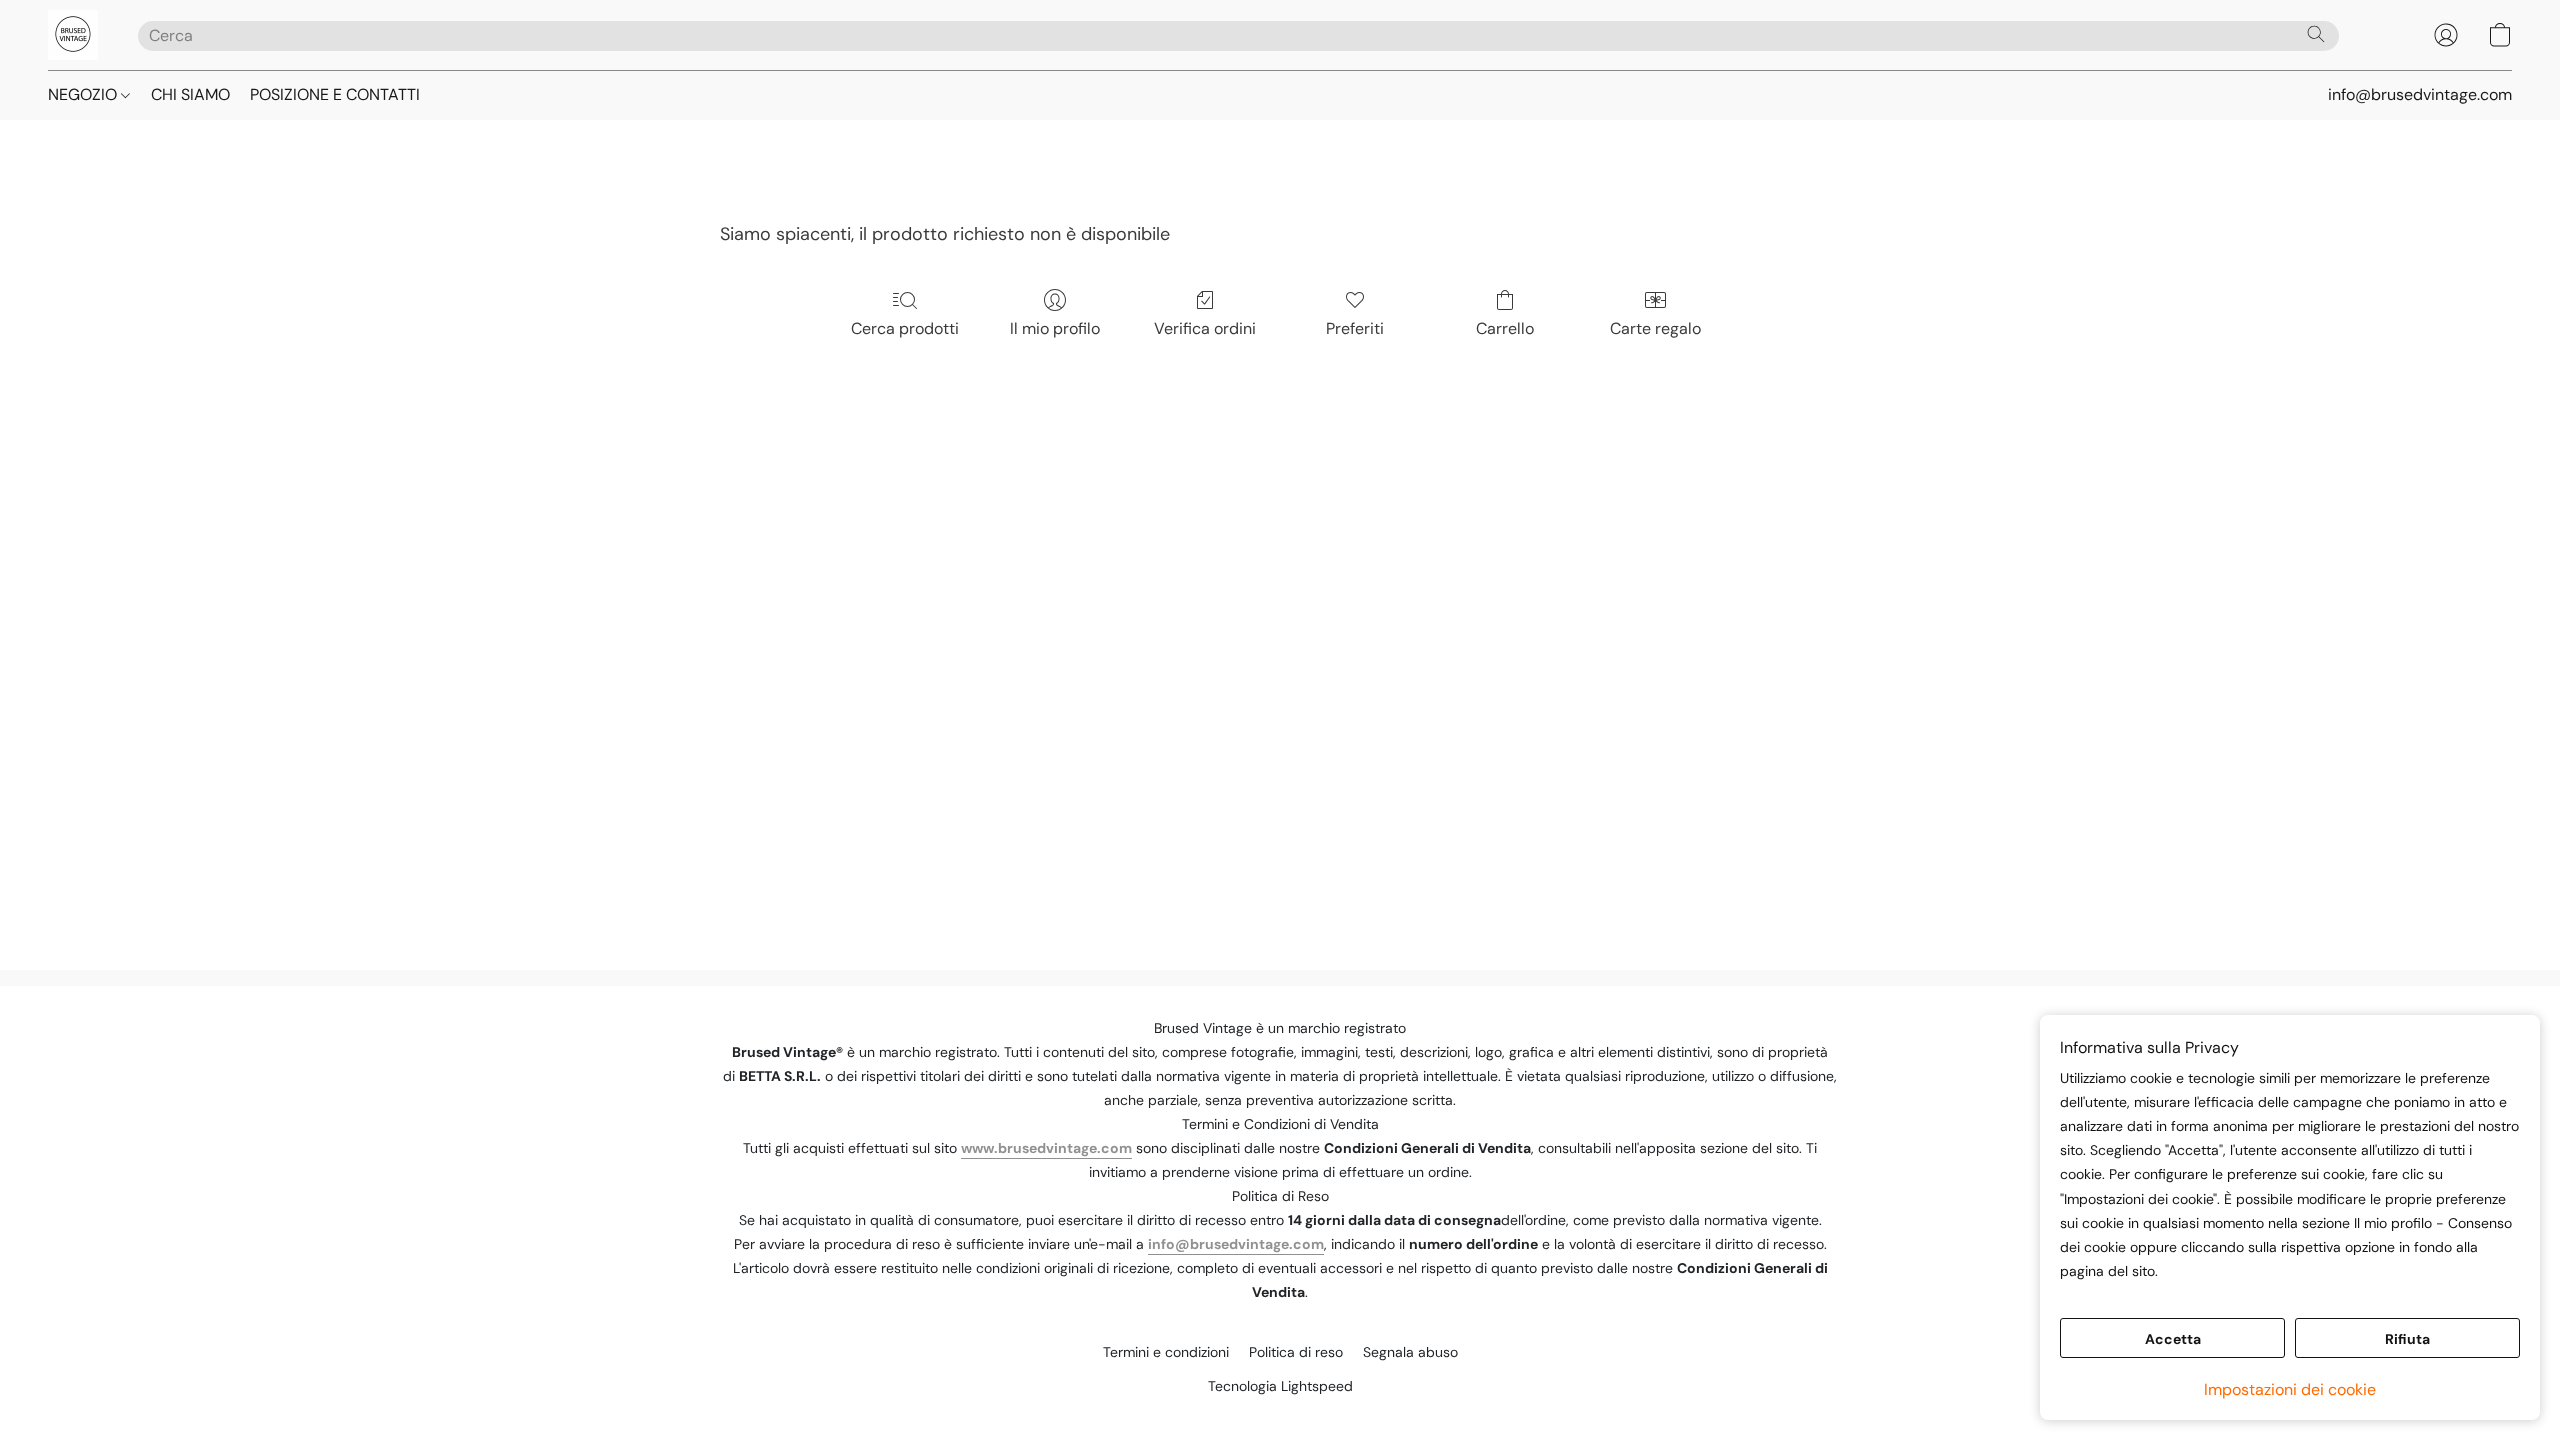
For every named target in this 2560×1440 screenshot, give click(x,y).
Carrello (1505, 328)
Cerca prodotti (905, 328)
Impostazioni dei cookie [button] (2290, 1389)
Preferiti (1355, 328)
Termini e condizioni (1166, 1352)
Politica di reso (1296, 1352)
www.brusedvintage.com (1046, 1148)
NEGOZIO (84, 94)
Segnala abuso (1410, 1352)
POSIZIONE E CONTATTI (335, 94)
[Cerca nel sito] (2316, 34)
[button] (73, 35)
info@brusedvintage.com (1236, 1244)
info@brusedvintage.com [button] (2420, 94)
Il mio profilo (1055, 328)
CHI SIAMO (190, 94)
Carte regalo (1655, 328)
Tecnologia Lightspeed (1280, 1386)
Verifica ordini (1205, 328)
